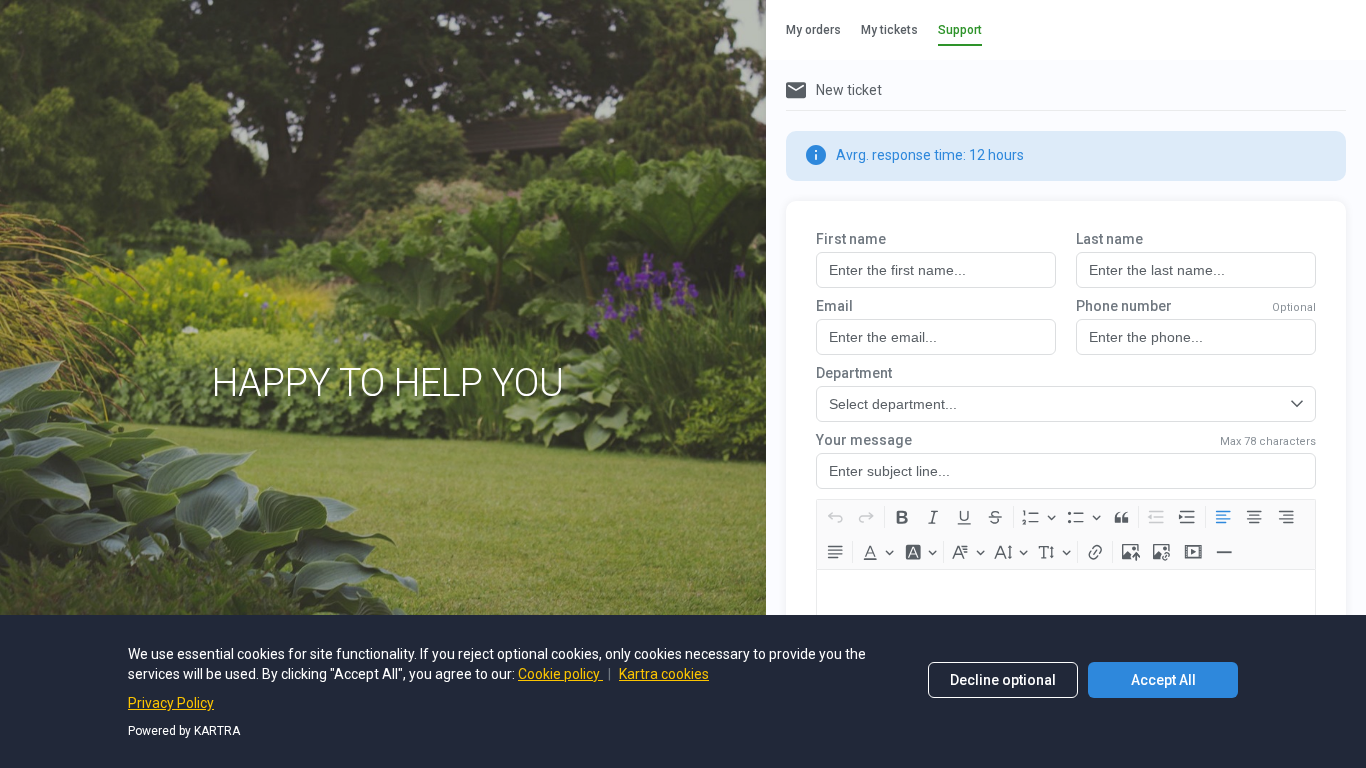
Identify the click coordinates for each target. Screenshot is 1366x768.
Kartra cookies (664, 674)
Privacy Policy (171, 703)
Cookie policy (560, 674)
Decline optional (1003, 680)
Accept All (1163, 680)
